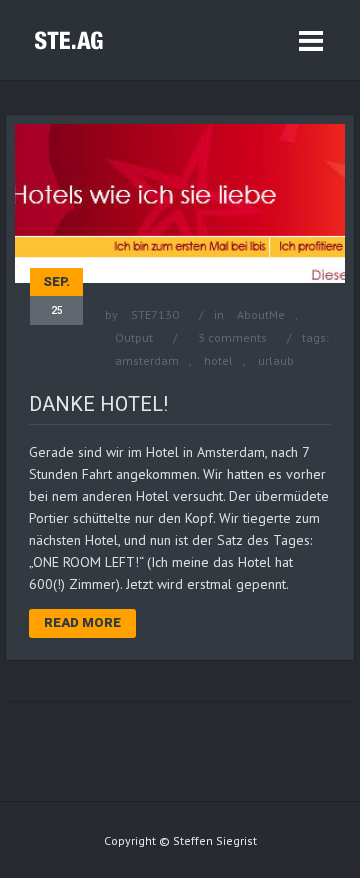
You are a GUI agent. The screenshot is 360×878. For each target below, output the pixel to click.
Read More (82, 622)
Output (134, 337)
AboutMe (261, 314)
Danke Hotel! (98, 404)
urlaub (276, 360)
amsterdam (147, 360)
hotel (218, 360)
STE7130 (155, 314)
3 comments (232, 337)
